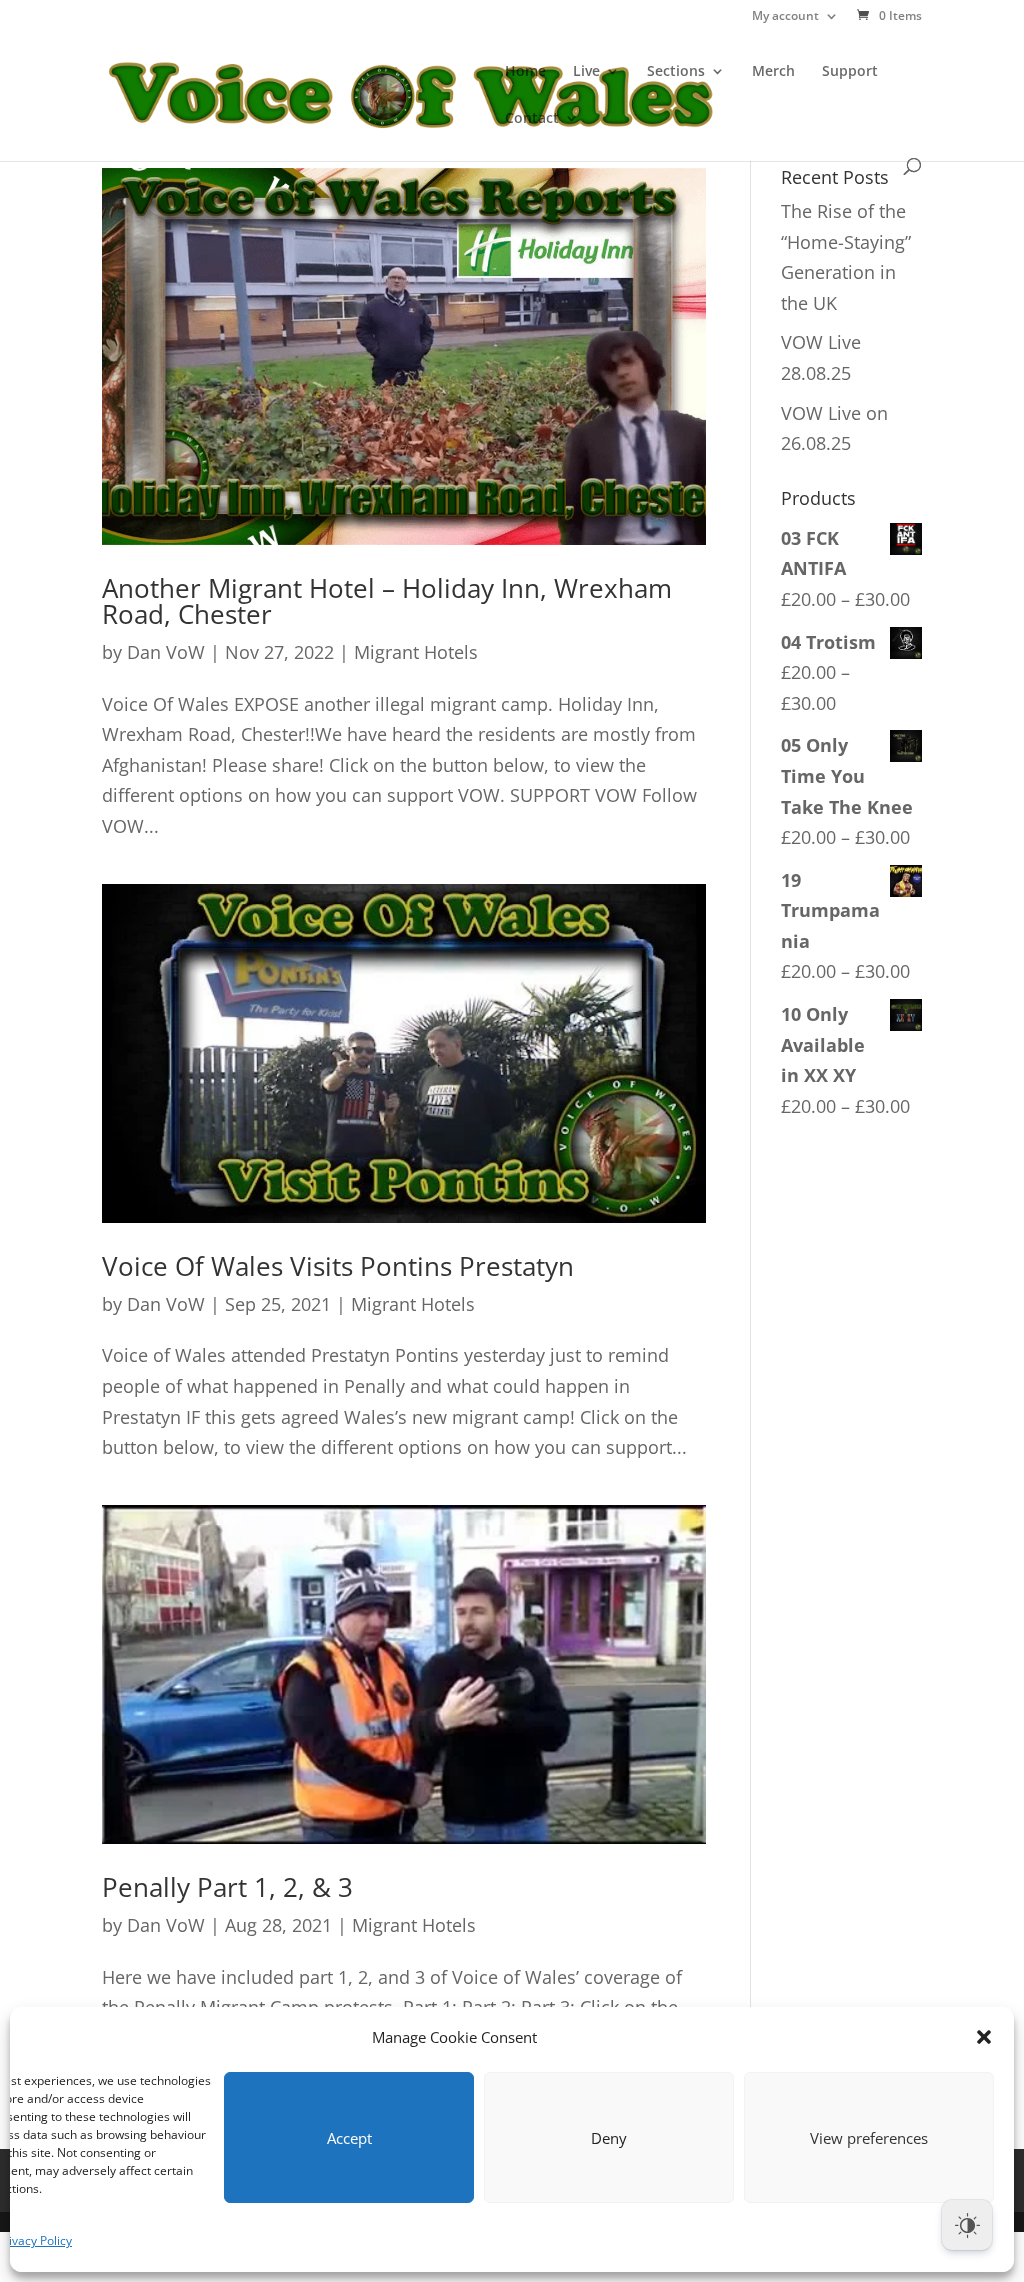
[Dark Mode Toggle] (967, 2225)
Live (586, 72)
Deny (609, 2138)
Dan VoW (166, 652)
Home (525, 72)
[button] (984, 2037)
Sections (676, 72)
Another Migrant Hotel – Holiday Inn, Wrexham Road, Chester (387, 601)
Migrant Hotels (416, 652)
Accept (349, 2138)
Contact (532, 119)
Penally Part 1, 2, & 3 (227, 1887)
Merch (773, 72)
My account (785, 17)
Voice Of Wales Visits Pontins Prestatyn (338, 1266)
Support (850, 72)
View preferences (869, 2138)
